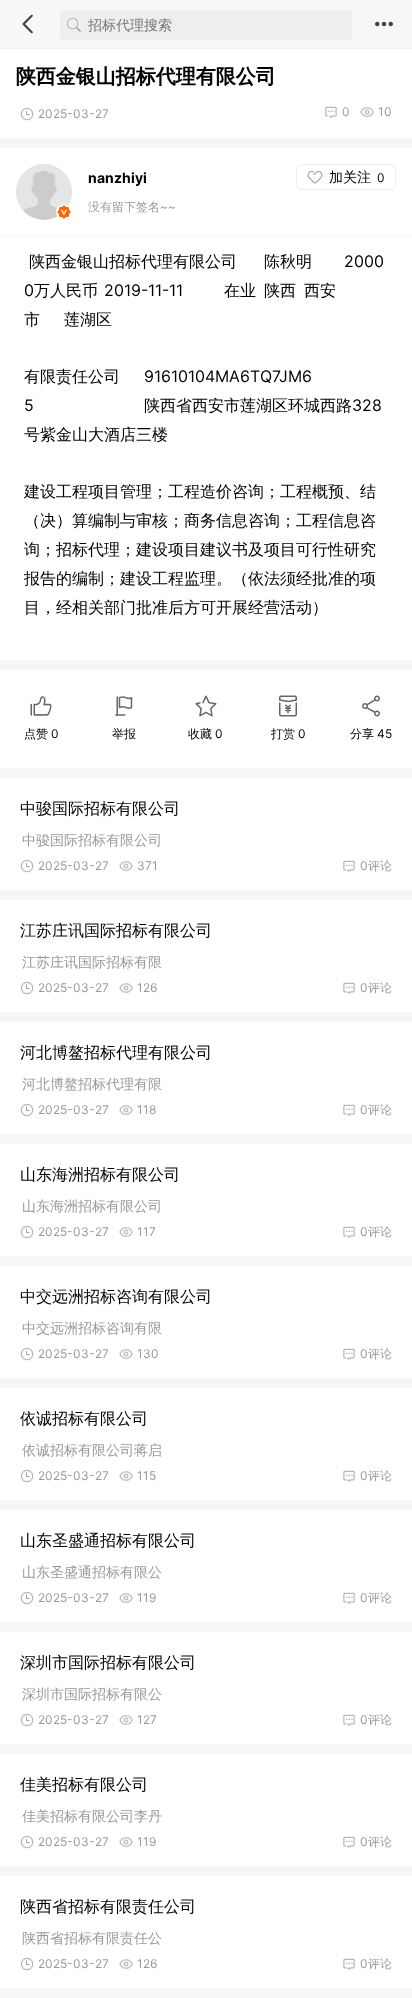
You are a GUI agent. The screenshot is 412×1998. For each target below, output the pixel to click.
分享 (371, 733)
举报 (124, 733)
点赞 (41, 733)
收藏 (205, 733)
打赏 (288, 733)
